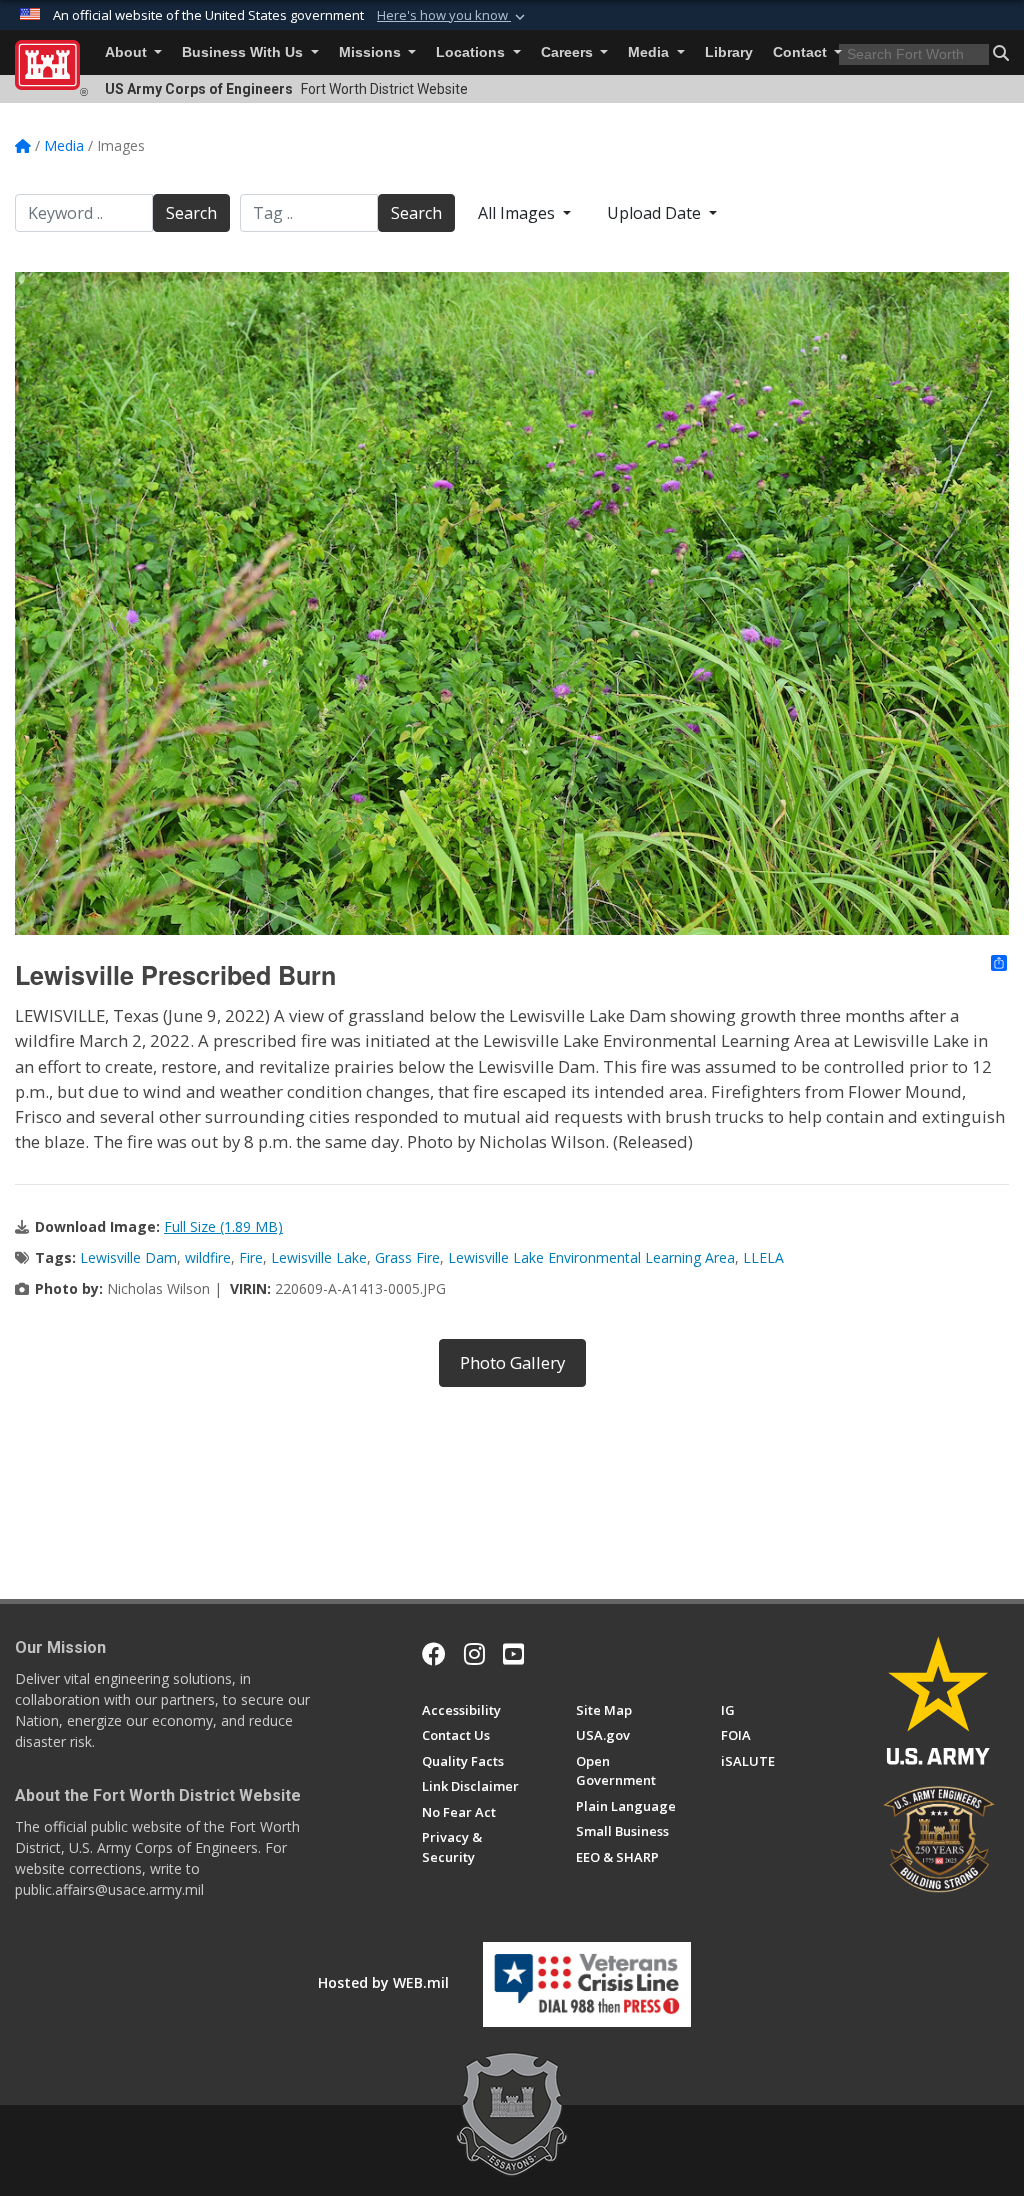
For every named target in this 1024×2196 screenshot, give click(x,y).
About (128, 52)
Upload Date (656, 213)
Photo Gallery (512, 1362)
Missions (372, 52)
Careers (569, 52)
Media (650, 52)
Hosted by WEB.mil (383, 1982)
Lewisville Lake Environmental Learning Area (591, 1257)
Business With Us (244, 52)
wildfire (208, 1257)
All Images (518, 213)
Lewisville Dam (128, 1257)
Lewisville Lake (319, 1257)
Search (191, 213)
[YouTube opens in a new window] (513, 1654)
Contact (802, 52)
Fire (251, 1257)
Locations (472, 52)
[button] (453, 16)
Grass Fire (407, 1257)
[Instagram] (474, 1654)
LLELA (763, 1257)
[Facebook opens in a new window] (434, 1654)
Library (729, 52)
